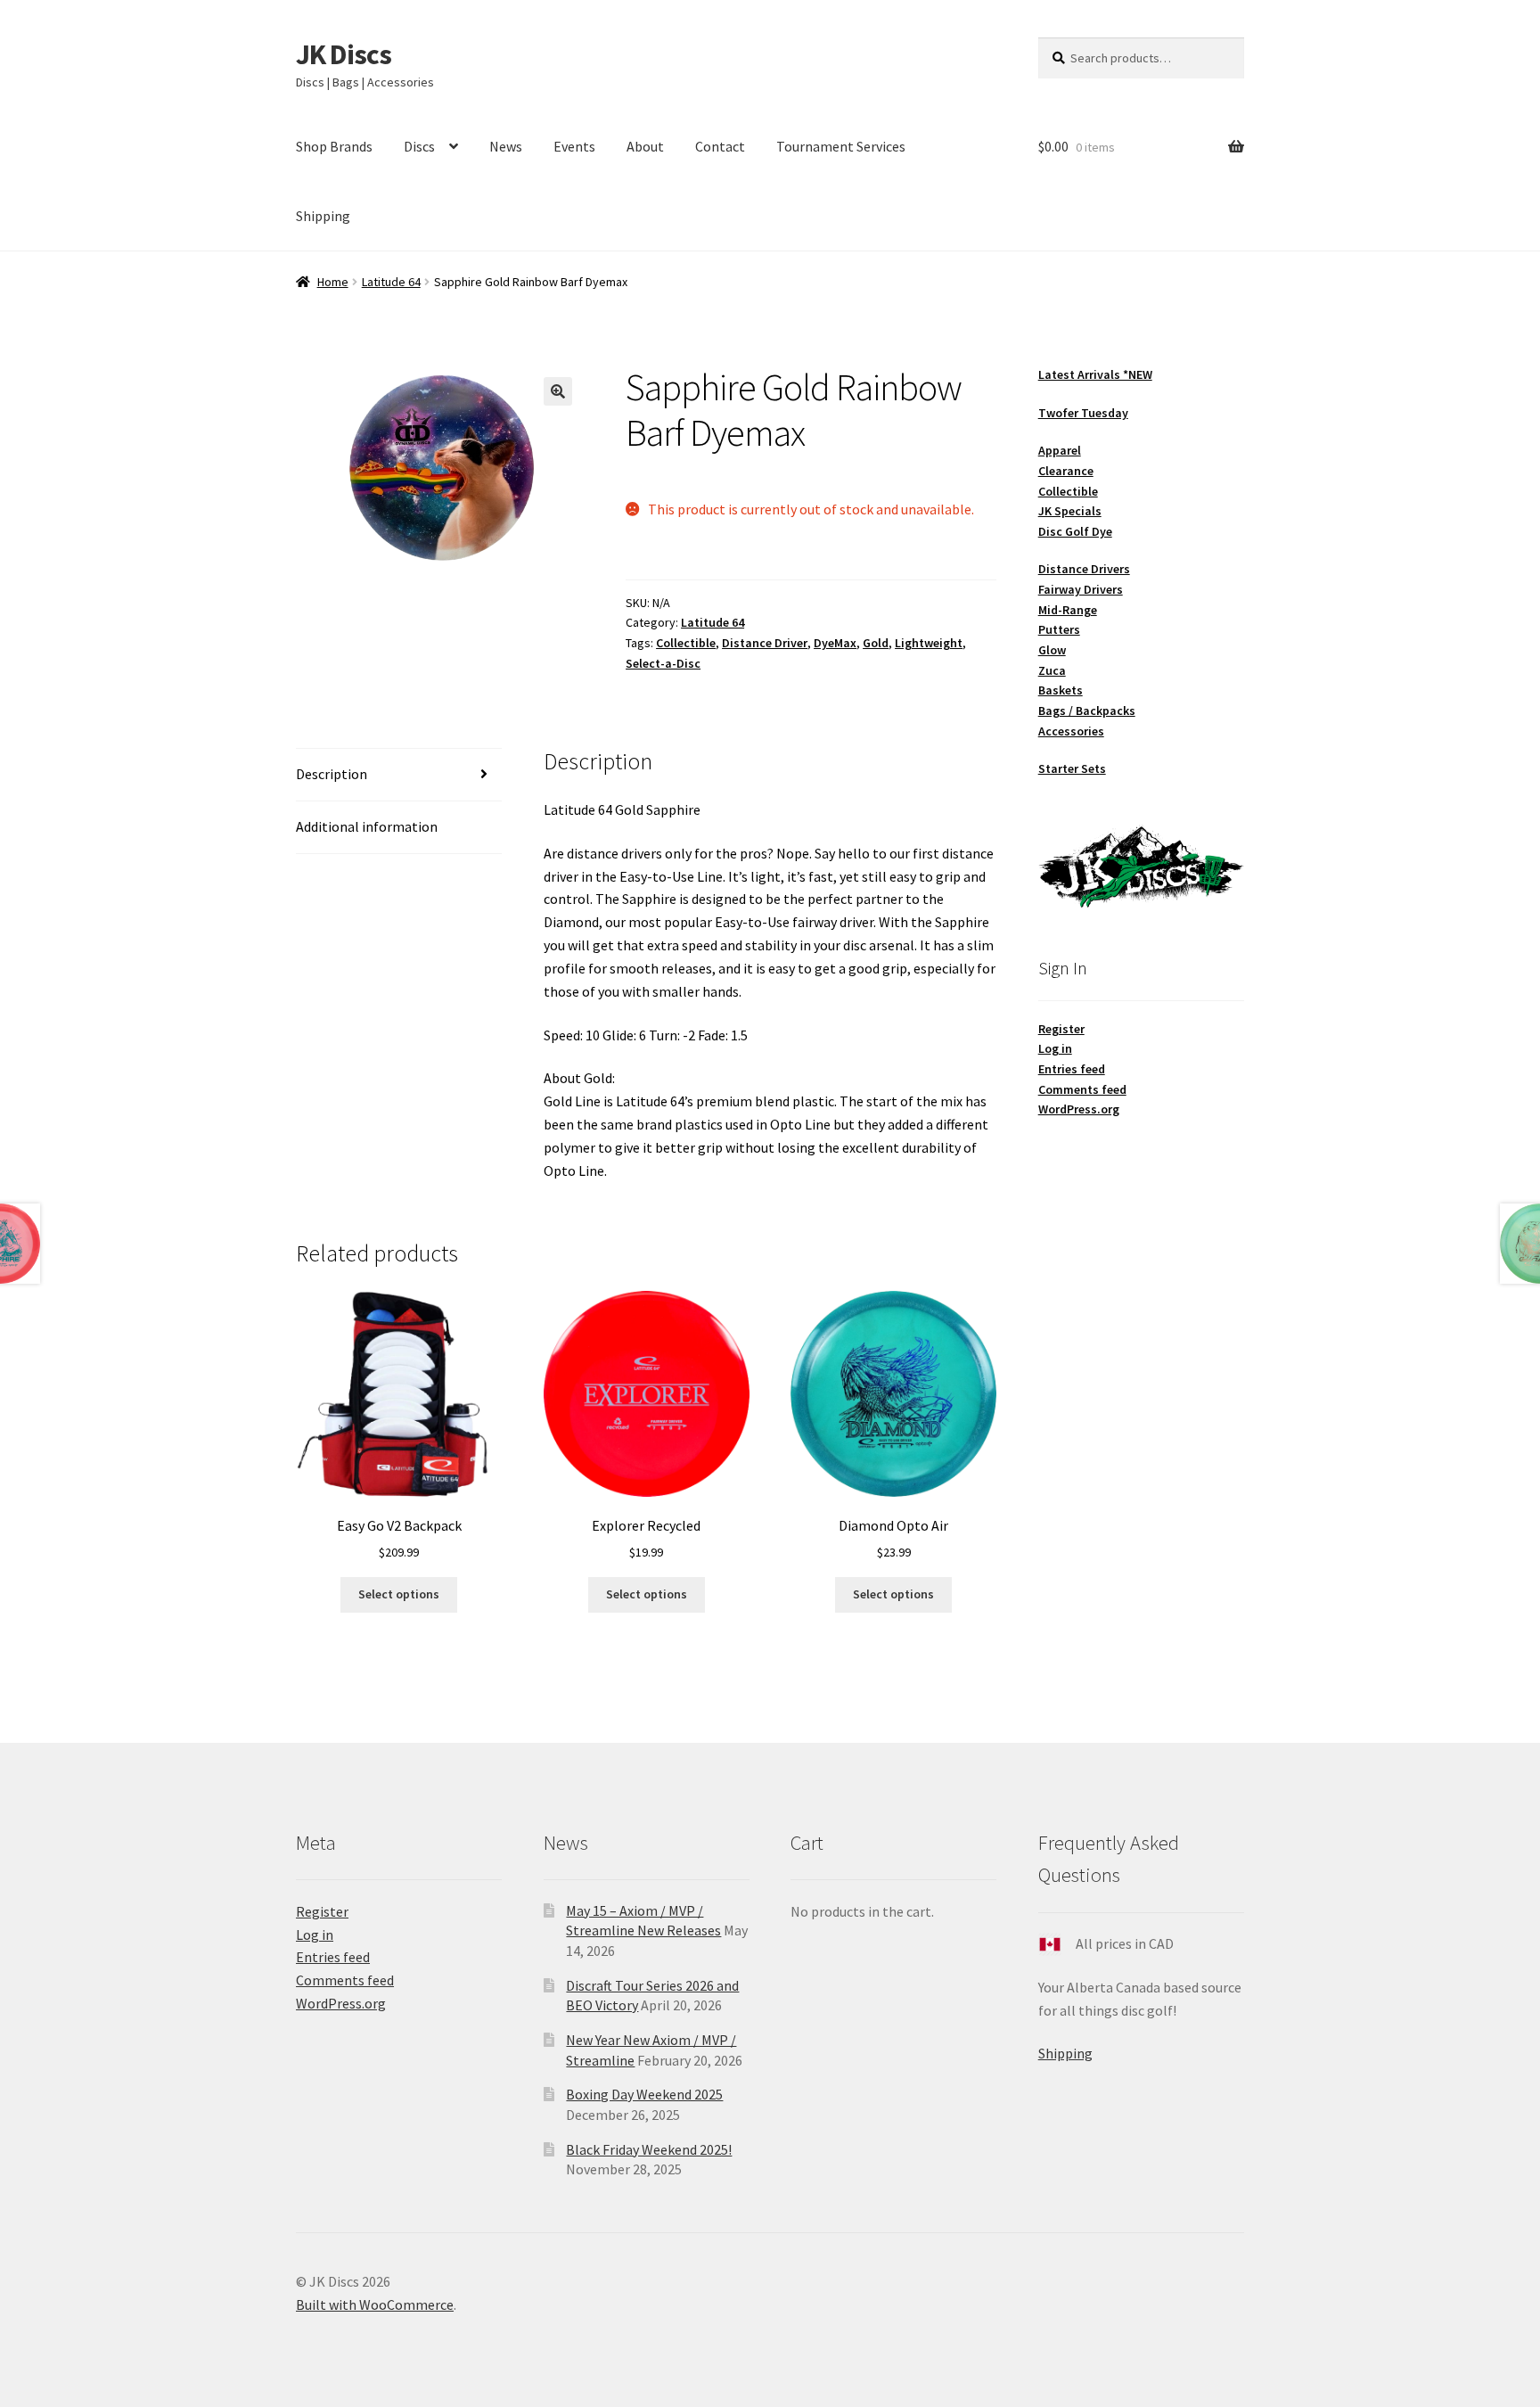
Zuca (1052, 670)
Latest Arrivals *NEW (1095, 374)
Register (1061, 1029)
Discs (419, 146)
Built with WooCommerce (375, 2304)
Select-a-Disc (663, 663)
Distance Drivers (1084, 569)
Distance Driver (765, 643)
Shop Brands (334, 146)
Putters (1059, 629)
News (506, 146)
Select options (399, 1594)
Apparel (1060, 450)
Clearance (1066, 471)
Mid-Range (1068, 610)
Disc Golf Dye (1075, 531)
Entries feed (1072, 1069)
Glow (1052, 650)
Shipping (323, 216)
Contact (720, 146)
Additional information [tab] (367, 826)
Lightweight (929, 643)
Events (574, 146)
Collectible (686, 643)
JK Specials (1070, 511)
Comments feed (1082, 1089)
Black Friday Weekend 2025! (649, 2149)
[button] (558, 391)
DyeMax (835, 643)
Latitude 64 (391, 282)
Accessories (1071, 731)
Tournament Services (841, 146)
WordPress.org (1079, 1109)
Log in (1055, 1048)
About (645, 146)
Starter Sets (1072, 768)
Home (333, 282)
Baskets (1061, 690)
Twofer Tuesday (1083, 413)
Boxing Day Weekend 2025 (644, 2094)
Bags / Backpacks (1087, 711)
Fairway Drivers (1081, 589)
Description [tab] (332, 774)
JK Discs (344, 54)
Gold (876, 643)
